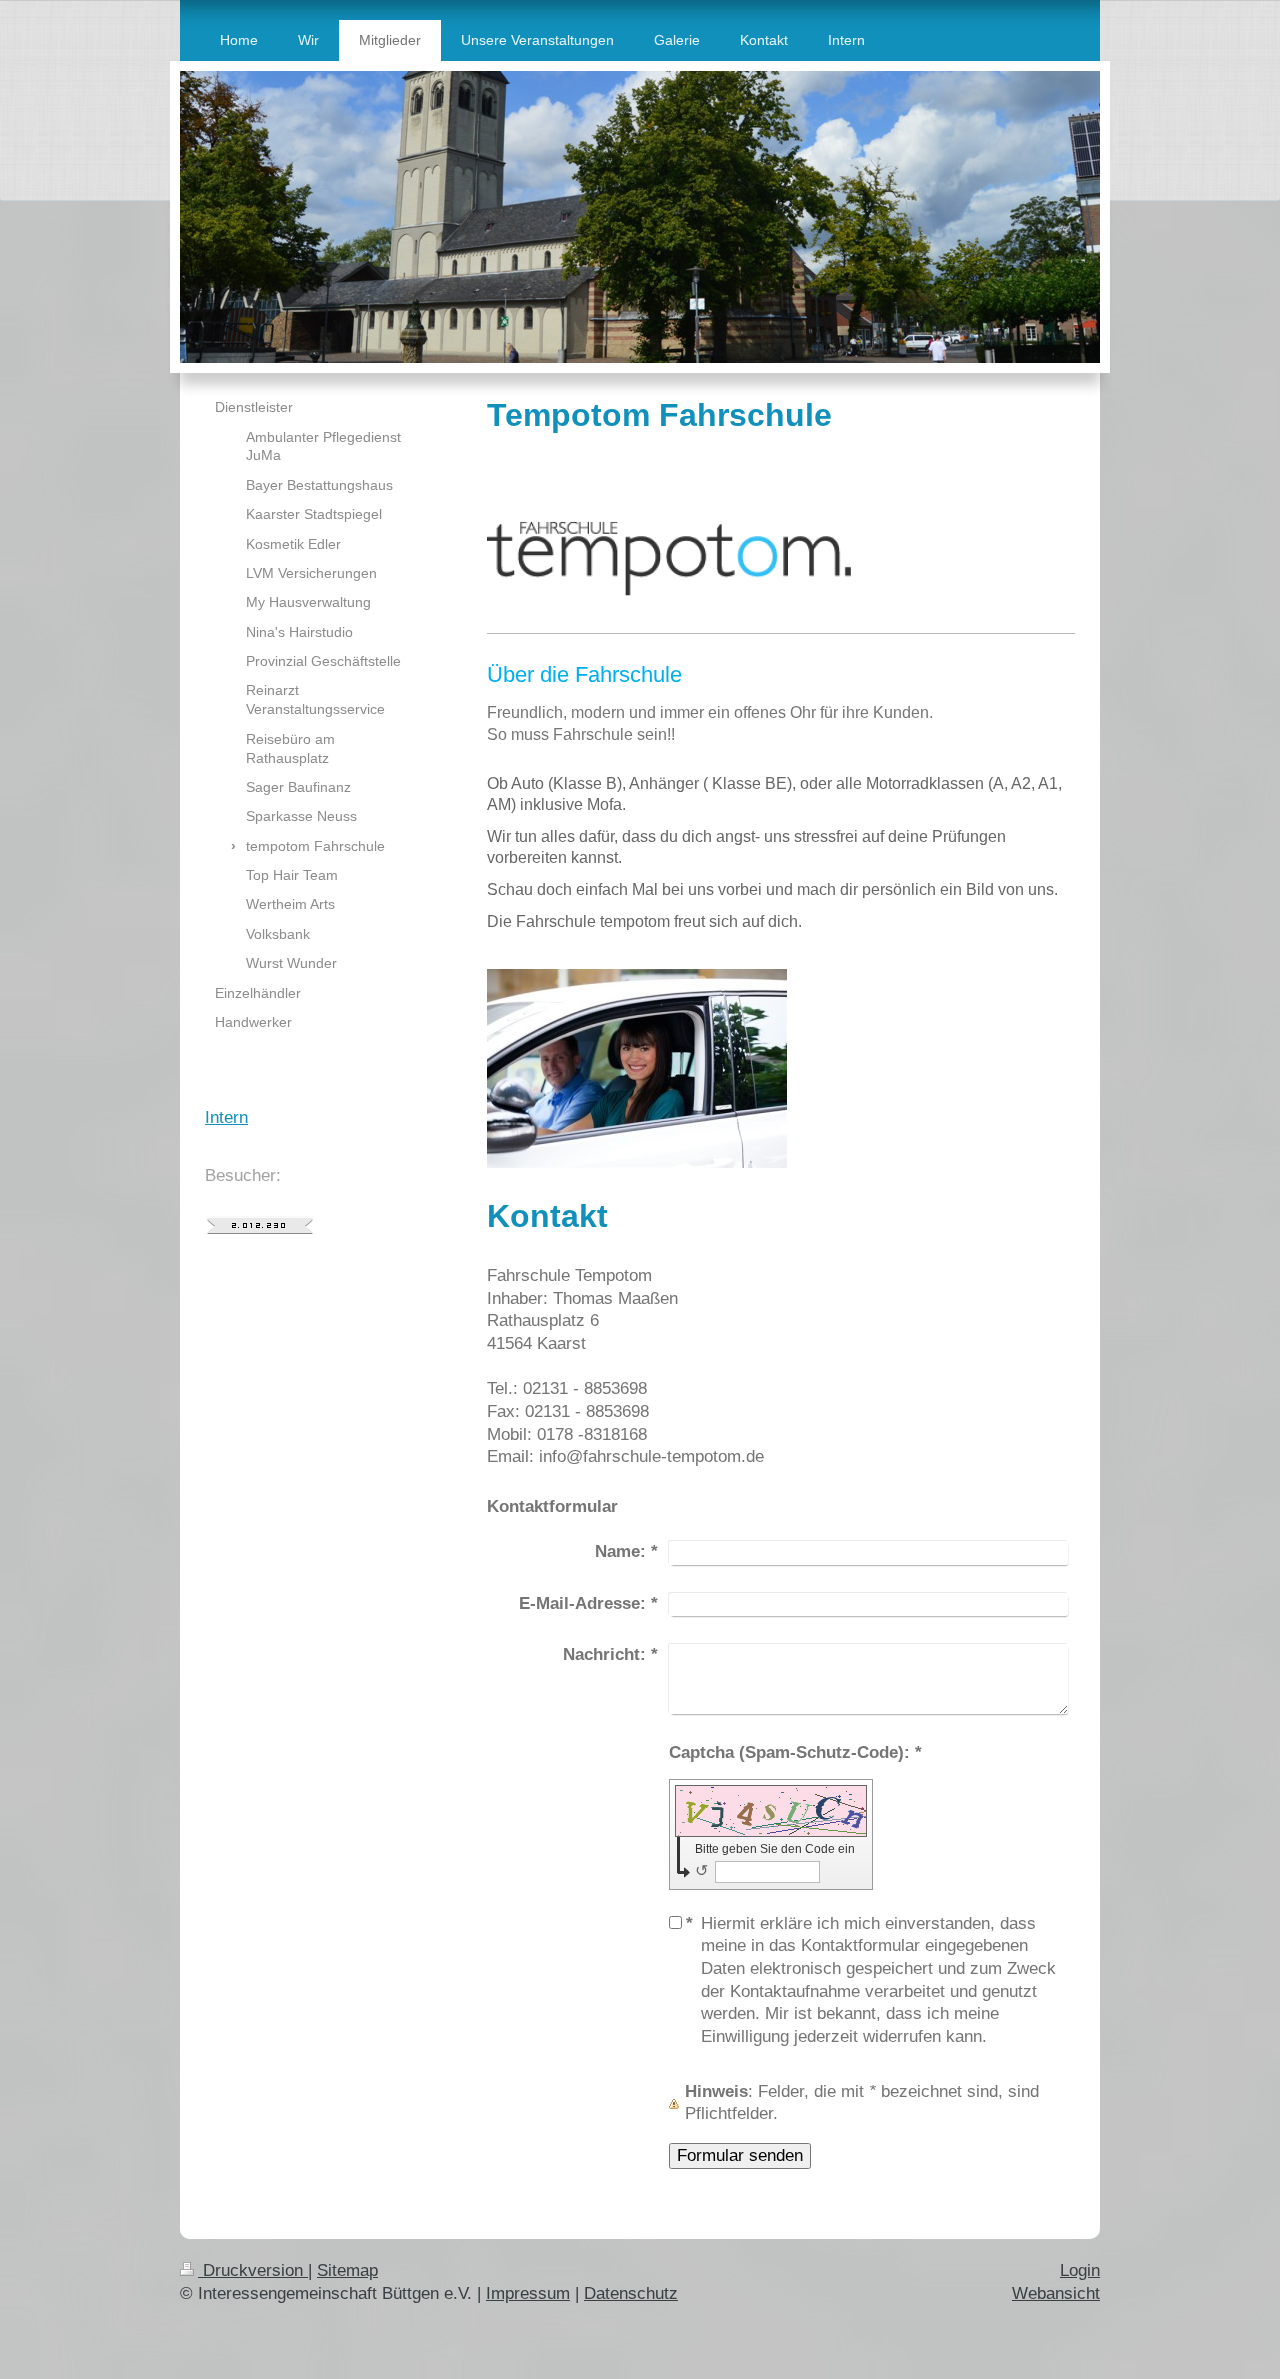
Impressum (528, 2293)
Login (1080, 2270)
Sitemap (347, 2270)
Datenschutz (631, 2293)
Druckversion (253, 2270)
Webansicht (1056, 2293)
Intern (226, 1117)
